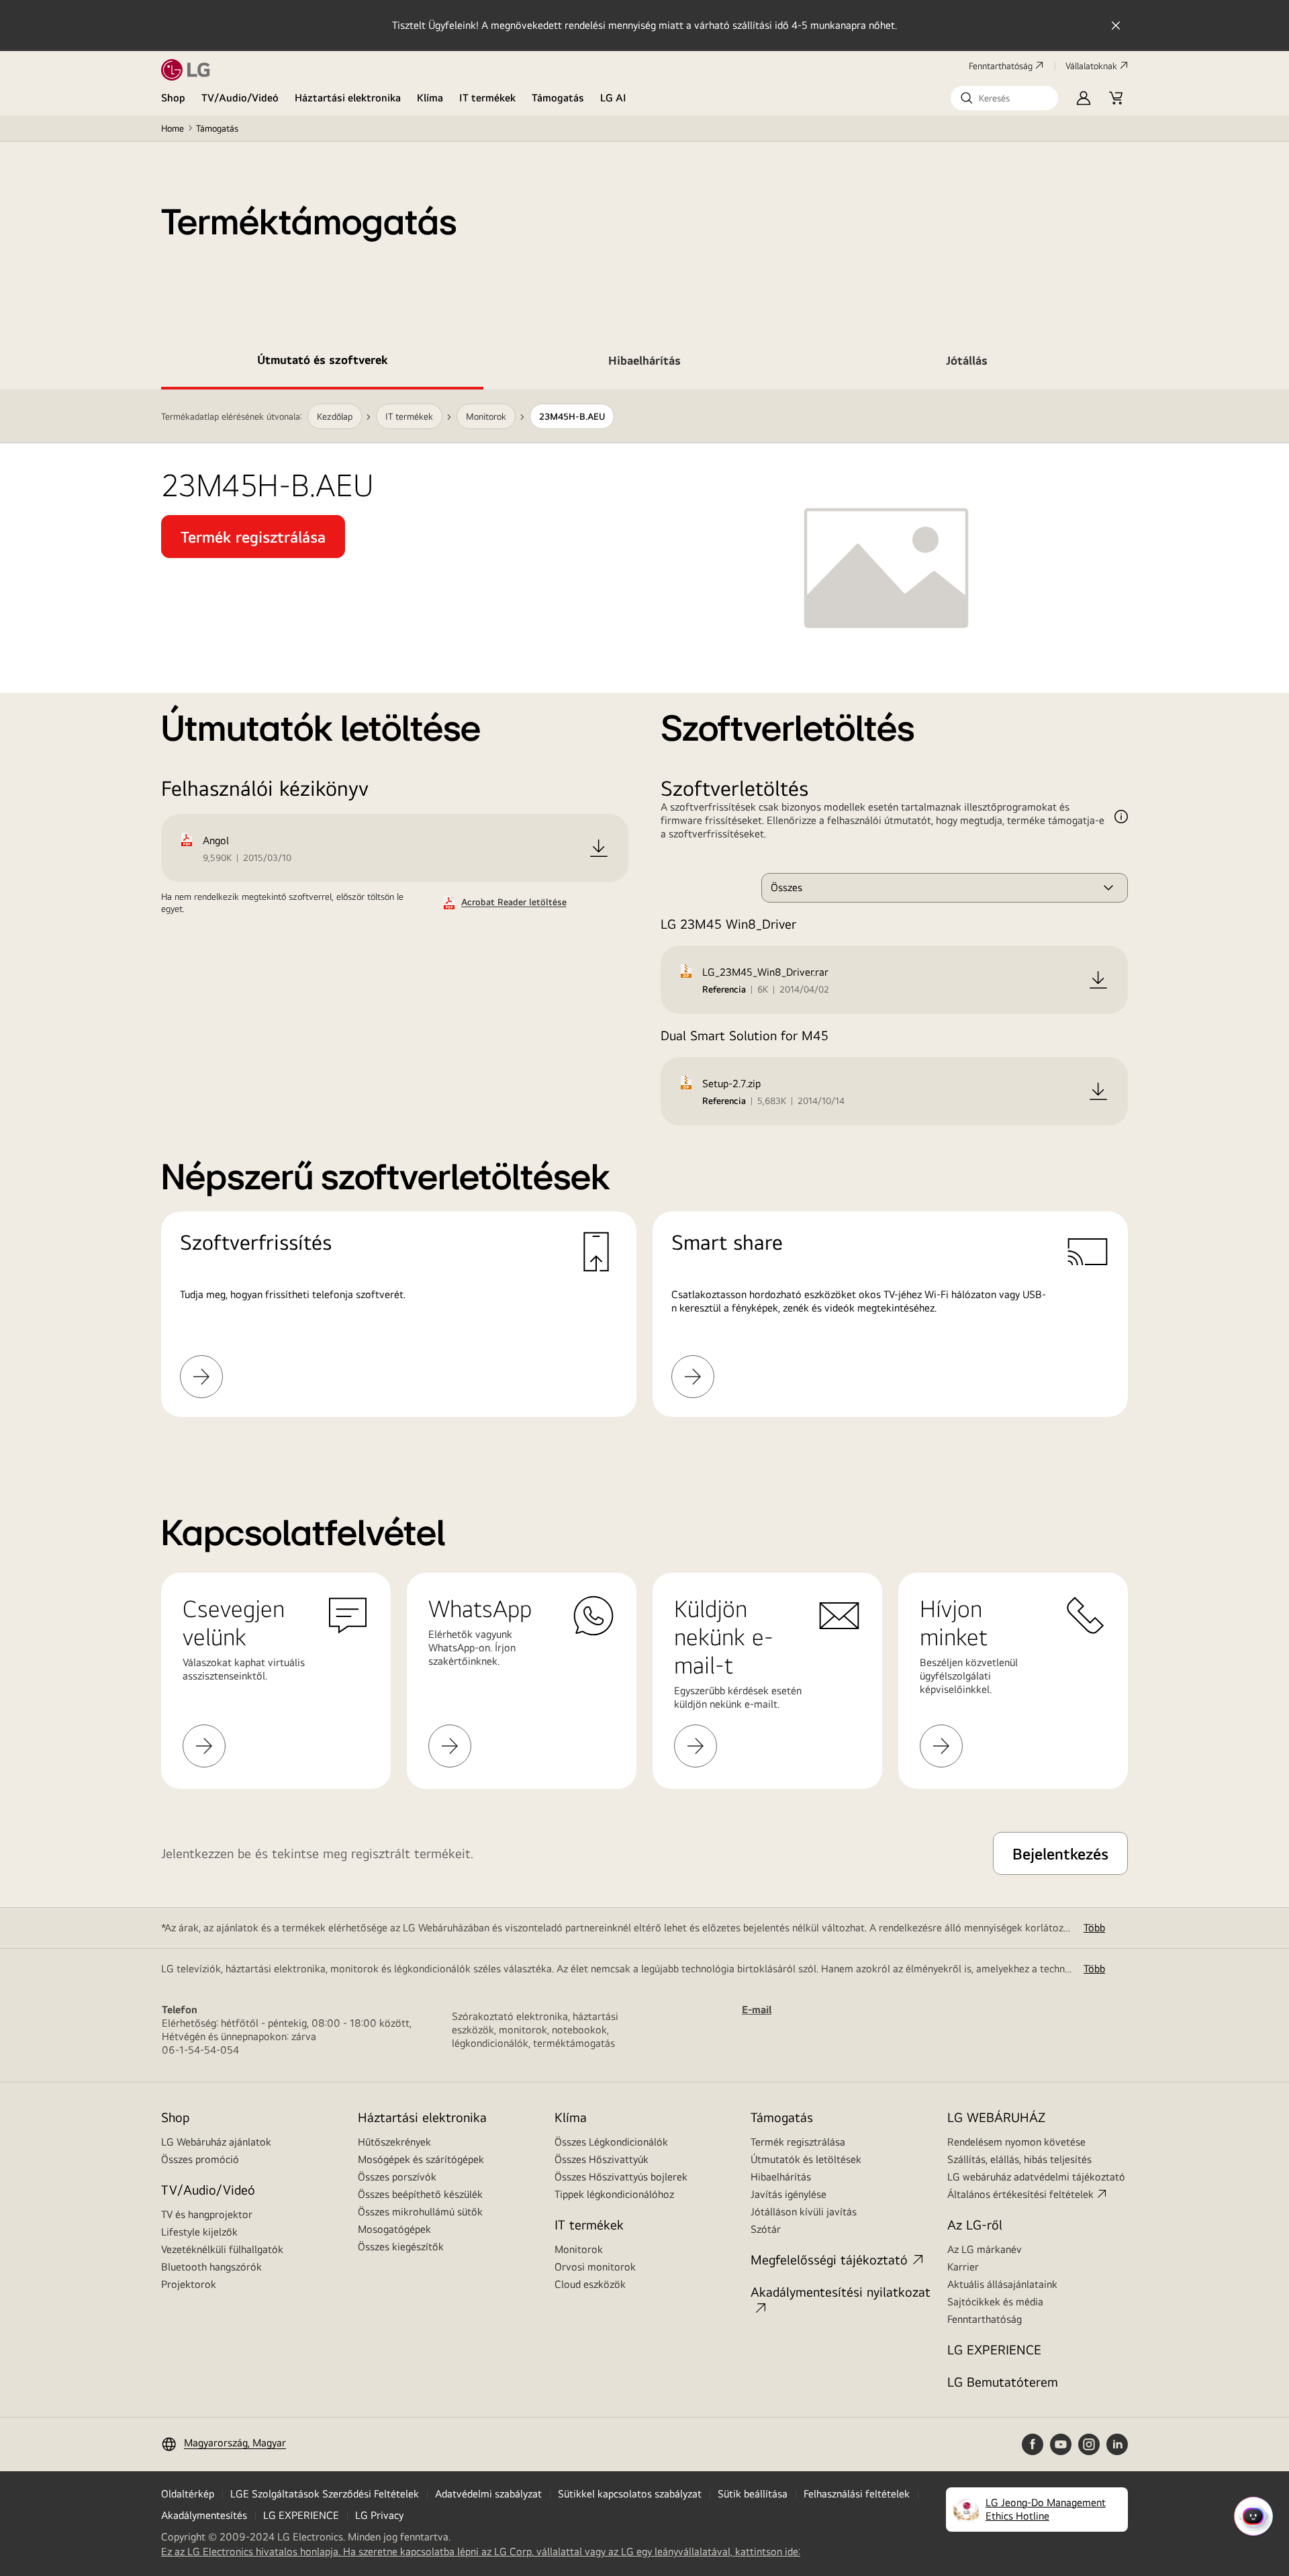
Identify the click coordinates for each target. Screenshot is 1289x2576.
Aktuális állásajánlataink (1002, 2284)
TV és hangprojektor (207, 2214)
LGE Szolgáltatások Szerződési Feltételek (325, 2494)
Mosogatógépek (394, 2229)
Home (173, 128)
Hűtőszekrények (394, 2142)
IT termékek (487, 98)
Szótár (766, 2229)
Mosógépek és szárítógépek (421, 2159)
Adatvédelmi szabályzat (488, 2494)
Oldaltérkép (188, 2494)
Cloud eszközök (590, 2284)
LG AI (613, 98)
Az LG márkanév (985, 2249)
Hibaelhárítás (781, 2177)
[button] (1004, 98)
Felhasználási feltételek (857, 2494)
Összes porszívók (397, 2177)
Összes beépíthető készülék (420, 2194)
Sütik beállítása (753, 2494)
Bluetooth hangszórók (211, 2267)
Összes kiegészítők (401, 2247)
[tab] (322, 363)
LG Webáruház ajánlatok (216, 2142)
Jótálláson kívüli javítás (804, 2212)
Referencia (724, 989)
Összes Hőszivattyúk (602, 2159)
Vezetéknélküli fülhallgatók (222, 2249)
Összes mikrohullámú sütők (420, 2212)
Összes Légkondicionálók (611, 2142)
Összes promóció (200, 2159)
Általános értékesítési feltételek (1020, 2194)
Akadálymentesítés (204, 2515)
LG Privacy (379, 2515)
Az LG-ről (975, 2224)
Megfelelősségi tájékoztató (829, 2259)
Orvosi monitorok (595, 2267)
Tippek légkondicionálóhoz (614, 2194)
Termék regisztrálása (798, 2142)
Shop (173, 98)
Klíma (430, 98)
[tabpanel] (644, 920)
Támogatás (558, 98)
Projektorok (189, 2284)
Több (1094, 1928)
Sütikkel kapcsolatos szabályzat (630, 2494)
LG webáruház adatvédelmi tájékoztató (1036, 2177)
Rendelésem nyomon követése (1016, 2142)
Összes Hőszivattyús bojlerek (621, 2177)
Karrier (963, 2267)
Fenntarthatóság (1001, 66)
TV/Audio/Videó (240, 98)
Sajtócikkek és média (995, 2302)
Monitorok (579, 2249)
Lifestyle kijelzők (199, 2232)
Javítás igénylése (789, 2194)
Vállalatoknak (1091, 66)
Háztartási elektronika (348, 98)
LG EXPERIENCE (994, 2349)
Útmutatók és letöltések (806, 2159)
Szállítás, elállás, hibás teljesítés (1019, 2159)
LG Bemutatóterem (1003, 2382)
